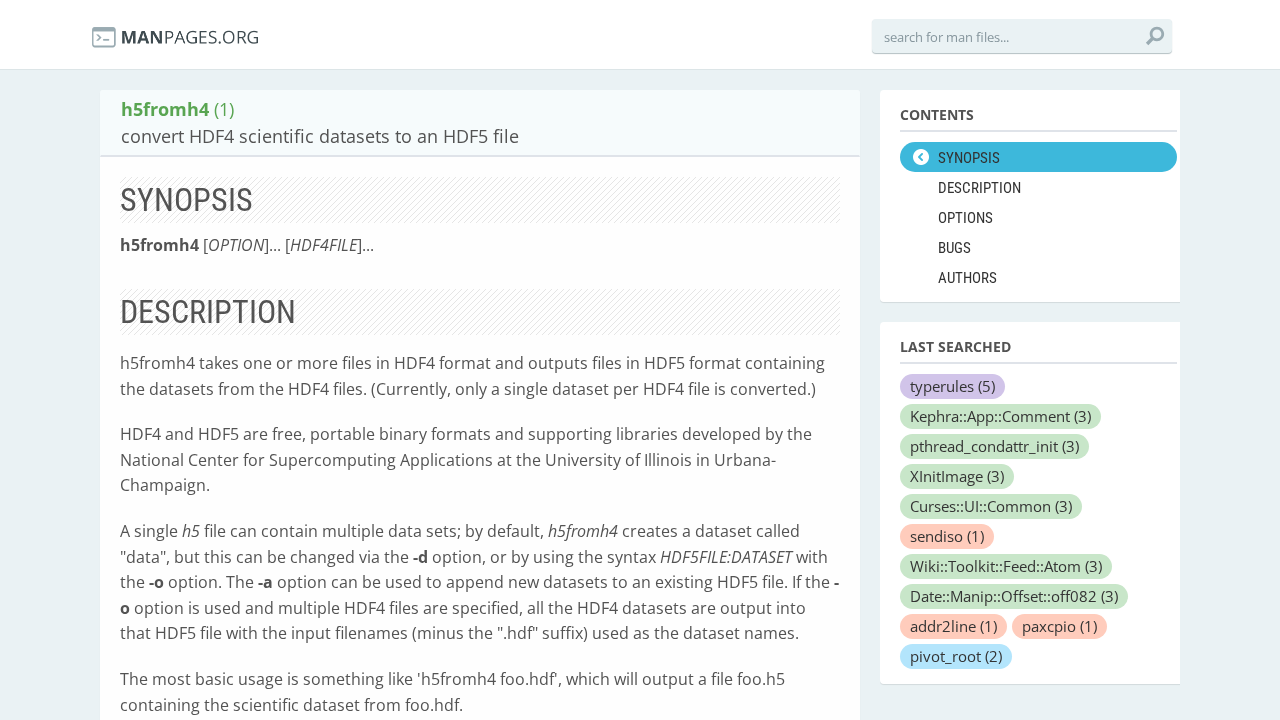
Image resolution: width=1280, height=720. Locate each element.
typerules (952, 386)
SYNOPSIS (969, 158)
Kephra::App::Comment (1000, 416)
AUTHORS (967, 278)
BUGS (954, 248)
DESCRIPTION (979, 188)
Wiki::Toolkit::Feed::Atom (1006, 566)
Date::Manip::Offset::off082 (1014, 596)
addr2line (953, 626)
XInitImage (957, 476)
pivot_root (956, 656)
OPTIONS (965, 218)
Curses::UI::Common (991, 506)
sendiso (947, 536)
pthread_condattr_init (994, 446)
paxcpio (1059, 626)
